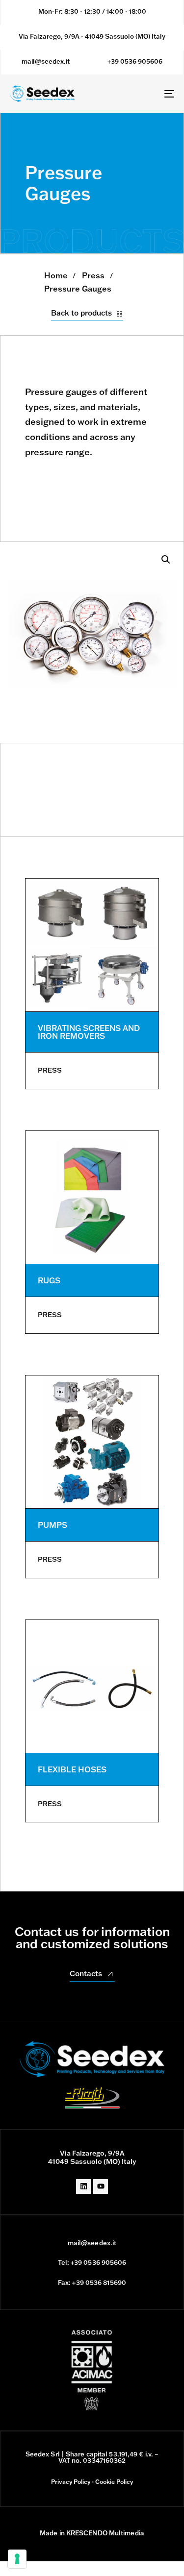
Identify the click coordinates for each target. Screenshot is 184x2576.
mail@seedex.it (46, 61)
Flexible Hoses (72, 1769)
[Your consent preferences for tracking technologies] (17, 2559)
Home (56, 275)
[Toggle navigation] (147, 93)
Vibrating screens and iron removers (89, 1032)
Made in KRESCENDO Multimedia (92, 2533)
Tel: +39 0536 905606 (92, 2262)
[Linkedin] (83, 2186)
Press (93, 275)
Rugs (49, 1280)
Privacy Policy (71, 2482)
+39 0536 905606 (135, 61)
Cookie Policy (114, 2482)
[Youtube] (101, 2186)
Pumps (53, 1525)
